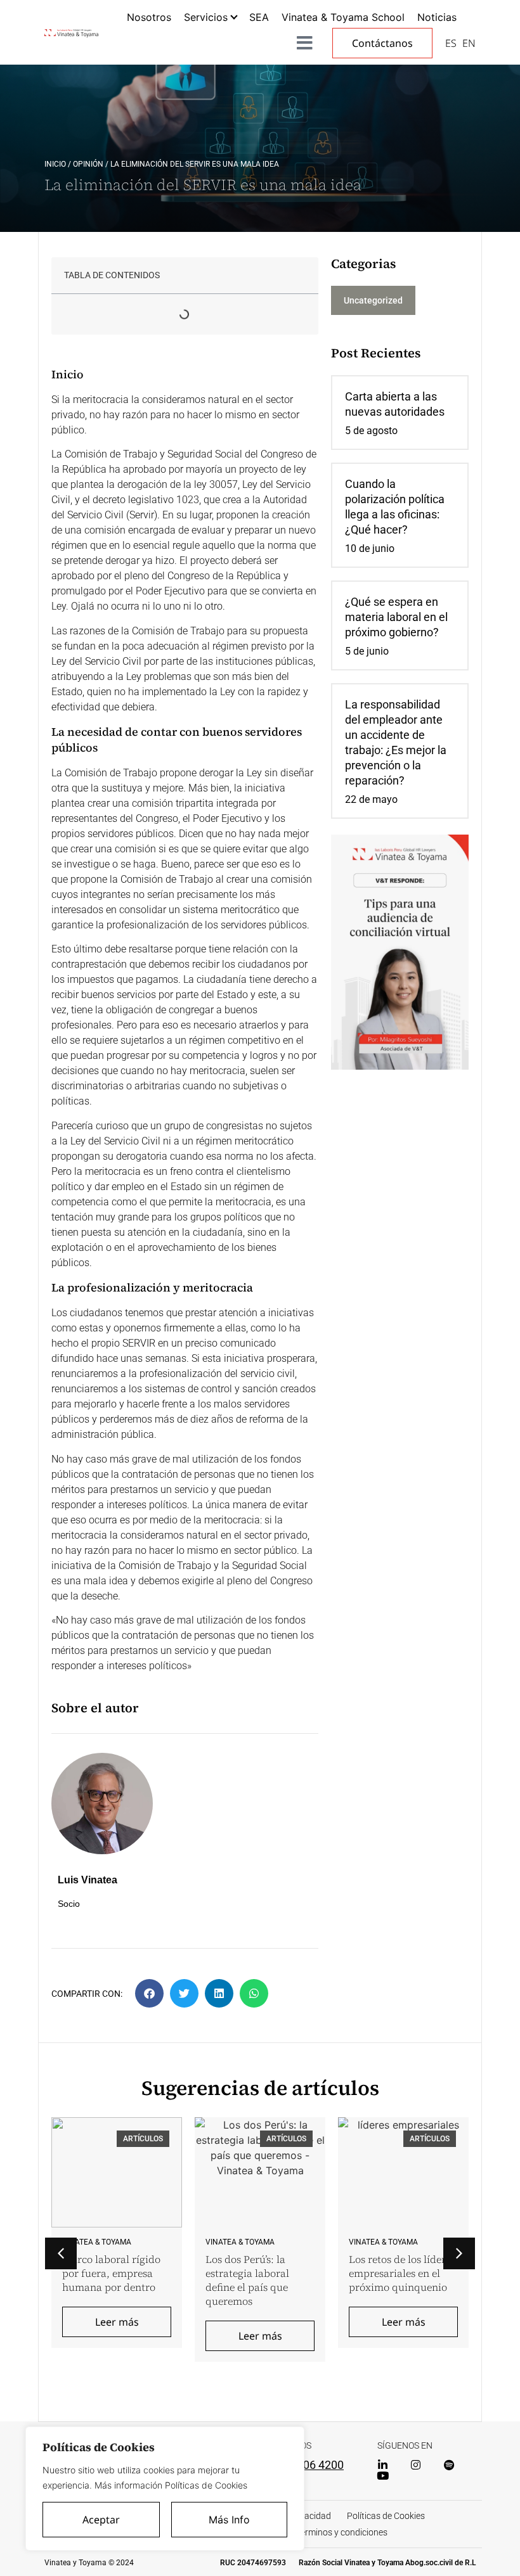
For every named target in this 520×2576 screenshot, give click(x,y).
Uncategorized (373, 300)
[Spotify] (449, 2465)
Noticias (437, 17)
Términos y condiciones (342, 2532)
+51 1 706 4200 (305, 2465)
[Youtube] (383, 2476)
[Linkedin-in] (383, 2465)
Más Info (229, 2520)
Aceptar (101, 2520)
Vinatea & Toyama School (343, 17)
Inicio (55, 164)
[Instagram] (416, 2465)
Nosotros (149, 17)
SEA (259, 17)
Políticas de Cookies (386, 2516)
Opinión (88, 164)
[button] (149, 1993)
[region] (165, 2489)
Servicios (206, 17)
